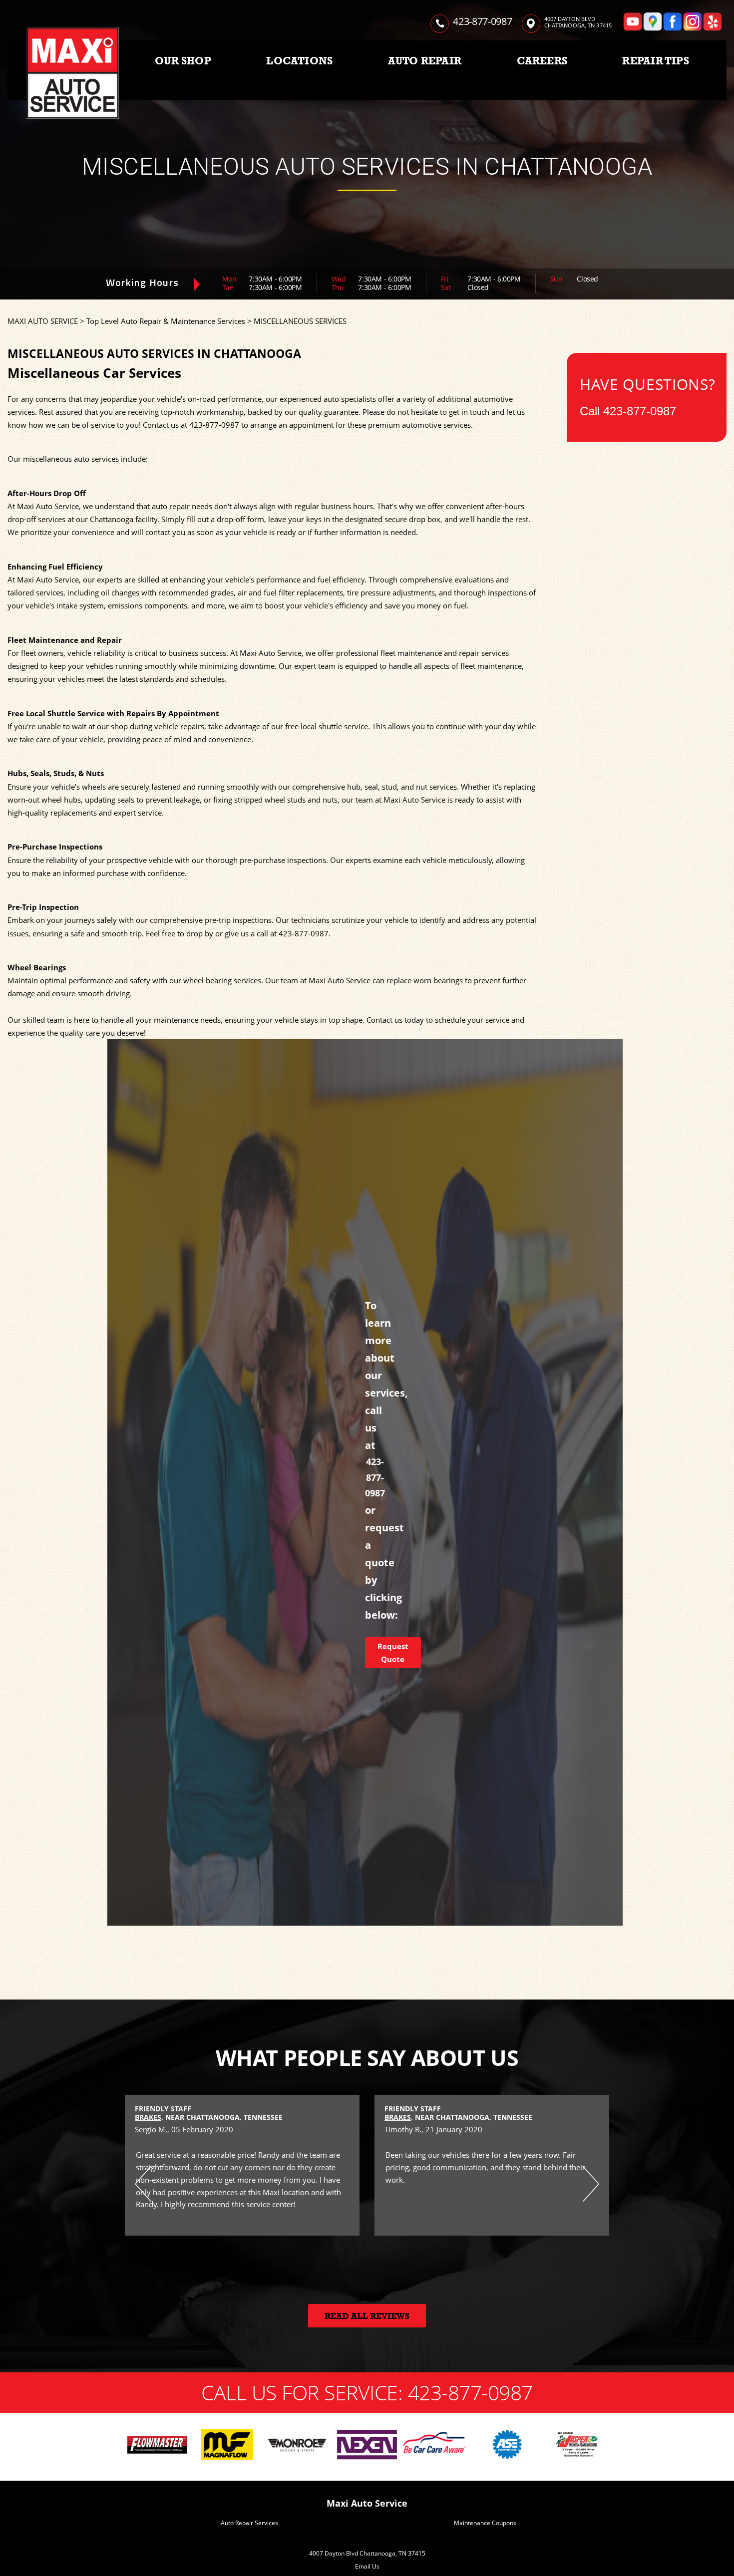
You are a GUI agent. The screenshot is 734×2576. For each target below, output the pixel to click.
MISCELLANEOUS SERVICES (300, 321)
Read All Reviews (367, 2316)
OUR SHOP (183, 61)
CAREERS (542, 61)
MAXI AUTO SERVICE (43, 321)
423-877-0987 (482, 21)
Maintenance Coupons (485, 2523)
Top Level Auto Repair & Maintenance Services (166, 321)
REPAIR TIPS (655, 61)
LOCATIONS (299, 61)
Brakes (148, 2117)
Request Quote (393, 1653)
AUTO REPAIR (425, 61)
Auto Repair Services (249, 2523)
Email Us (367, 2566)
